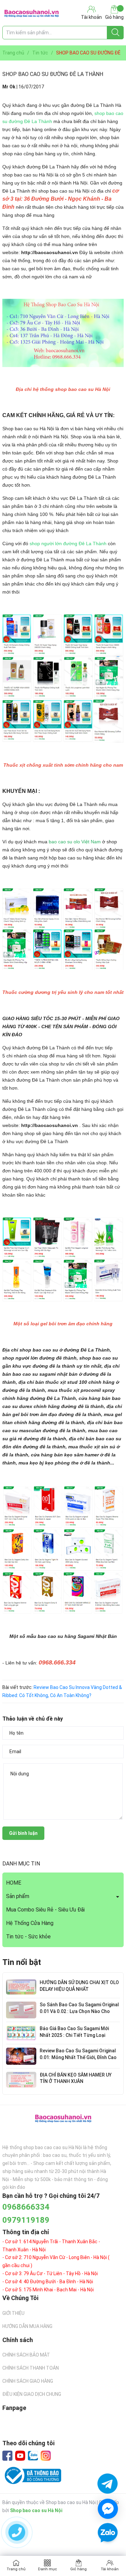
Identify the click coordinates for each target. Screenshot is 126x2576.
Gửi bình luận (23, 1833)
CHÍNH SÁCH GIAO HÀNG (28, 2381)
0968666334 (26, 2207)
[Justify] (115, 33)
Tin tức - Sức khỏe (28, 1937)
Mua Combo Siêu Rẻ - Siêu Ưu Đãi (45, 1910)
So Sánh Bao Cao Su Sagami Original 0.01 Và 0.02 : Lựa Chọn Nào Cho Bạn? (79, 2011)
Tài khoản (110, 2569)
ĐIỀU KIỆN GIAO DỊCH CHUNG (32, 2394)
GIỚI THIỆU (13, 2313)
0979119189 (26, 2220)
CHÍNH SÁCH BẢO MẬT (26, 2355)
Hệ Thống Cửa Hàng (30, 1923)
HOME (14, 1883)
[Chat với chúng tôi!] (108, 2509)
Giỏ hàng (114, 17)
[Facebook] (7, 2456)
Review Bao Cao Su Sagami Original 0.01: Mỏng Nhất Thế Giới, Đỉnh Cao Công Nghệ (78, 2057)
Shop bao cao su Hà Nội (36, 2510)
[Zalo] (33, 2456)
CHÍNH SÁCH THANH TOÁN (31, 2368)
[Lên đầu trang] (108, 2552)
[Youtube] (20, 2456)
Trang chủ (16, 2569)
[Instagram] (46, 2456)
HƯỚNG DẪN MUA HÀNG (27, 2326)
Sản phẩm (18, 1896)
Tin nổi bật (22, 1962)
